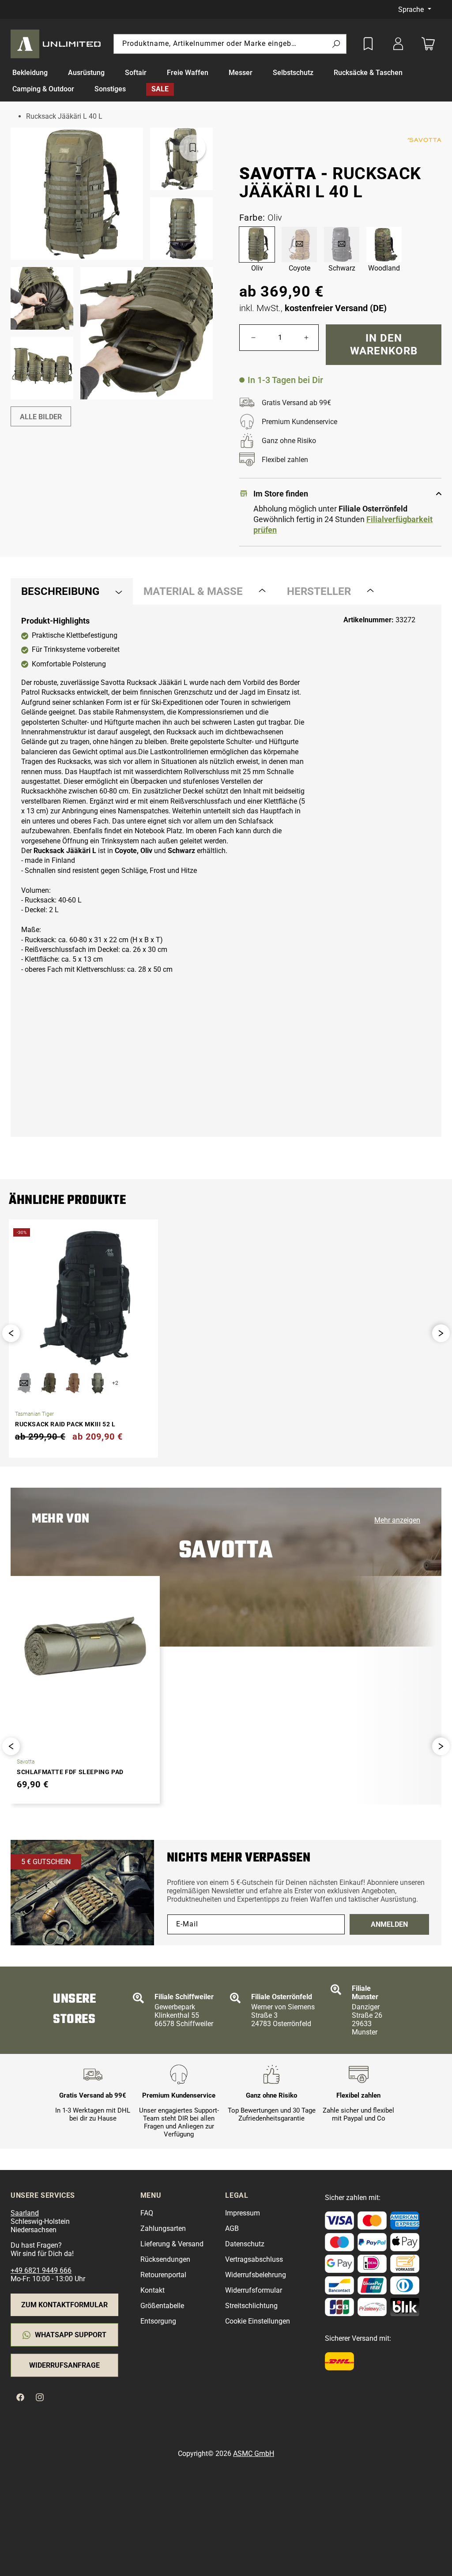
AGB (232, 2228)
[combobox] (230, 44)
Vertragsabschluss (254, 2259)
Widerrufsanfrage (64, 2365)
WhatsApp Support (71, 2335)
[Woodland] (384, 244)
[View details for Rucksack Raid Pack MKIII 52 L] (83, 1298)
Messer (241, 73)
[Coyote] (299, 244)
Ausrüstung (86, 73)
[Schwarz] (342, 244)
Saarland (25, 2213)
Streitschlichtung (251, 2306)
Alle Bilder (41, 417)
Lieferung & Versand (172, 2244)
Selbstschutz (293, 73)
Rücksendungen (165, 2259)
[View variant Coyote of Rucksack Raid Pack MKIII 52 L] (73, 1383)
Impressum (243, 2213)
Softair (136, 73)
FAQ (147, 2213)
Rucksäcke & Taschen (368, 73)
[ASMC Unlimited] (57, 44)
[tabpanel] (226, 871)
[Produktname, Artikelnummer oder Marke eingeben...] (336, 44)
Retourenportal (163, 2275)
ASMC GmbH (254, 2454)
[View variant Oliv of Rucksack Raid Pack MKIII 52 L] (49, 1383)
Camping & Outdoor (43, 89)
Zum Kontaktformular (64, 2305)
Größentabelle (162, 2306)
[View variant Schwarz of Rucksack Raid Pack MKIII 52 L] (24, 1383)
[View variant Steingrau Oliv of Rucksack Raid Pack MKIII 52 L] (98, 1383)
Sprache (412, 9)
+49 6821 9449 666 (41, 2270)
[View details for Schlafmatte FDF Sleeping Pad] (85, 1646)
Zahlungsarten (163, 2228)
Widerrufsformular (254, 2290)
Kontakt (153, 2290)
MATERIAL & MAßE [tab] (193, 591)
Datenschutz (245, 2244)
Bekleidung (30, 73)
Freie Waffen (188, 73)
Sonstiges (110, 89)
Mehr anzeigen (397, 1520)
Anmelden (389, 1924)
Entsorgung (158, 2321)
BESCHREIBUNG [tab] (60, 591)
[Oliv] (257, 244)
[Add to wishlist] (368, 44)
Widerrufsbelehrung (256, 2275)
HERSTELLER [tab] (319, 591)
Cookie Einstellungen (258, 2321)
